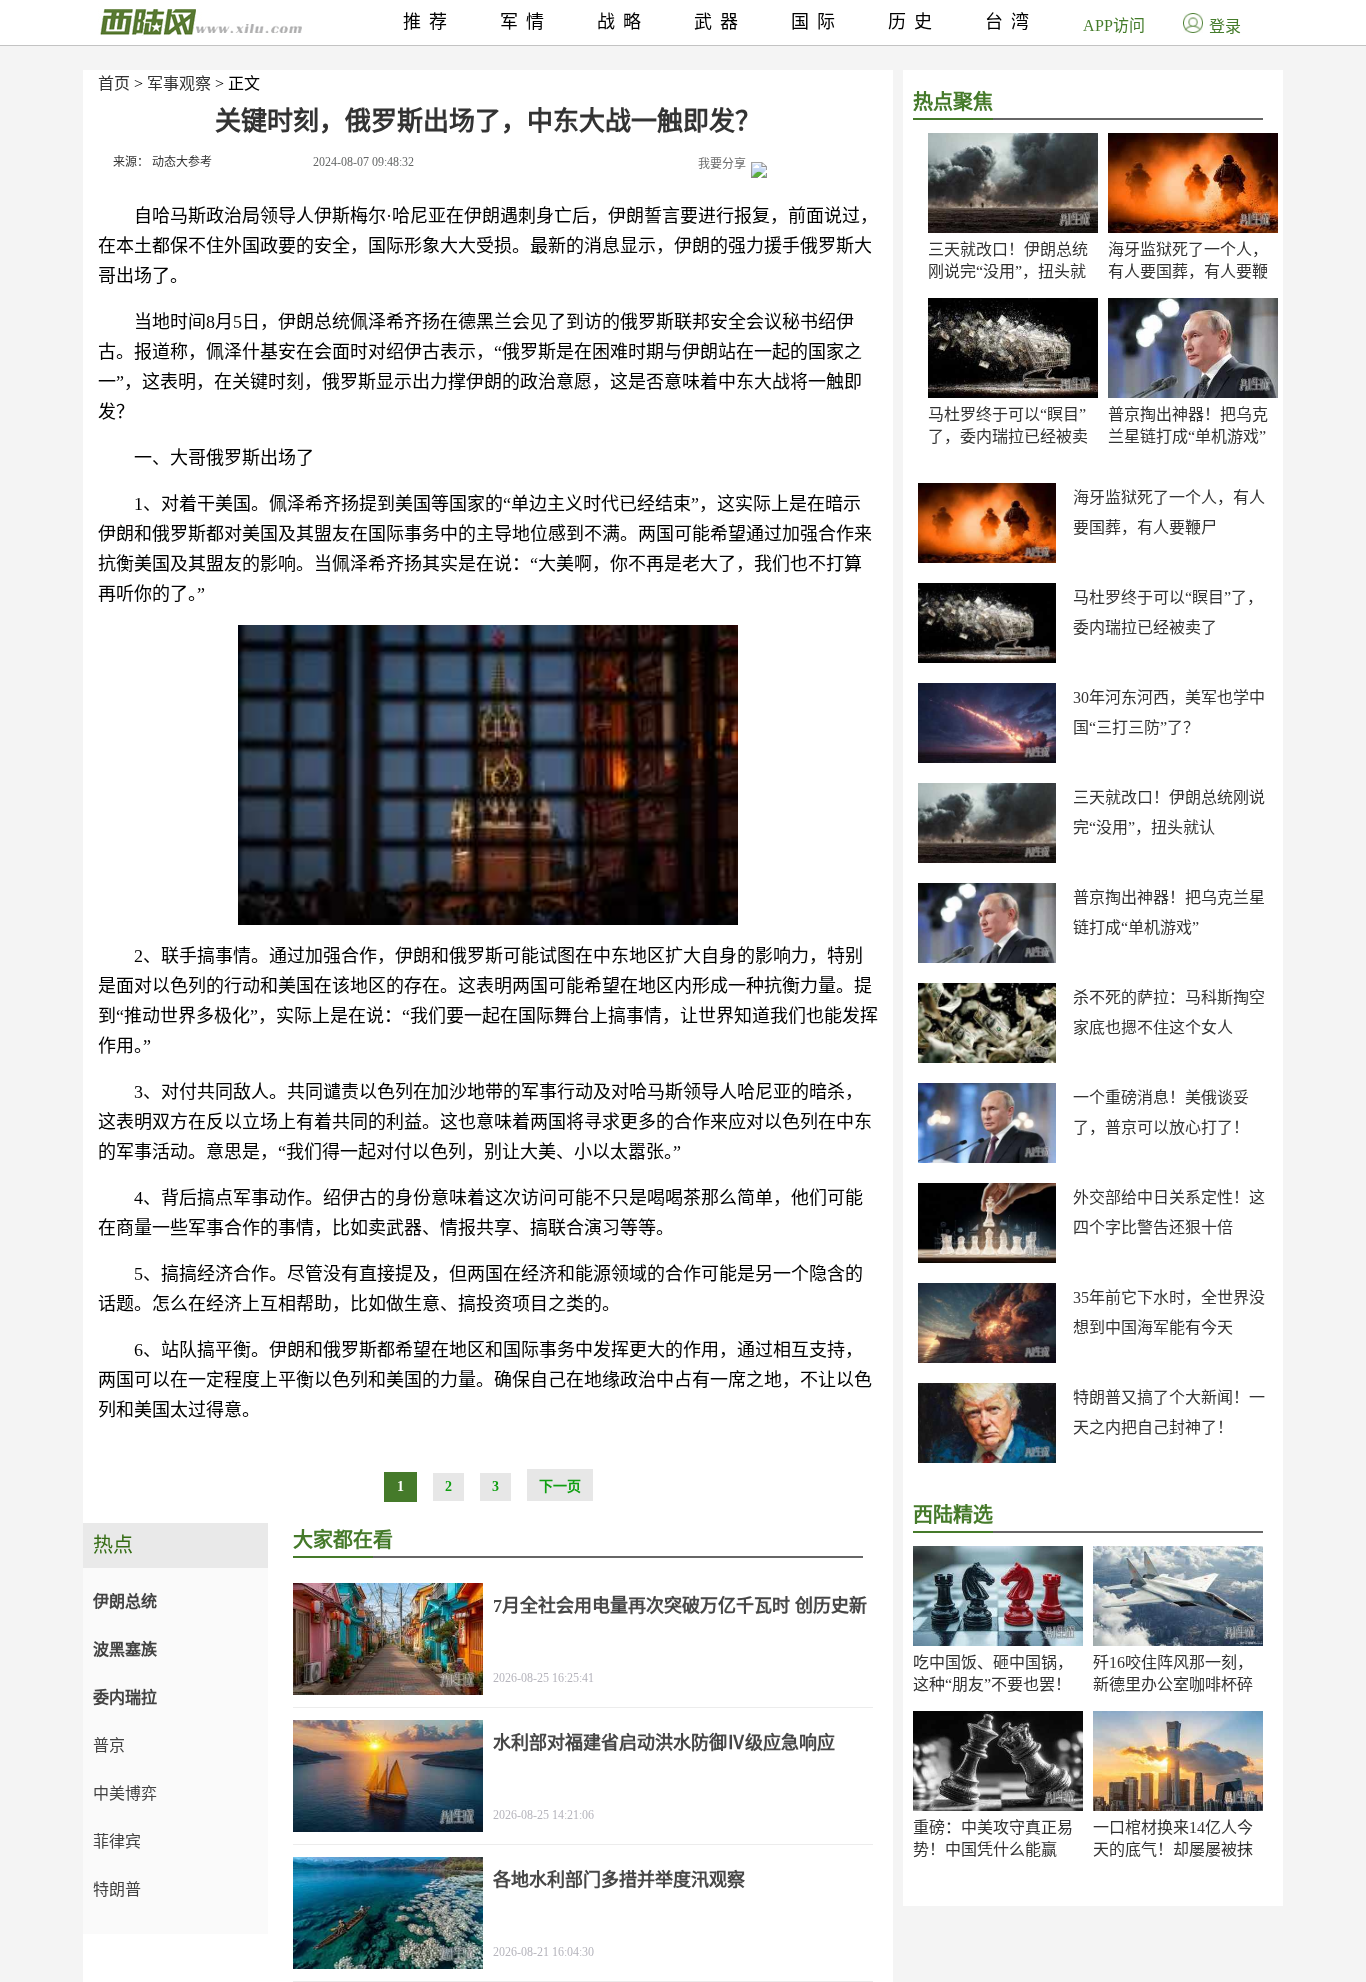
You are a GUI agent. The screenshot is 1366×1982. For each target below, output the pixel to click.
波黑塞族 (125, 1649)
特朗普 (117, 1889)
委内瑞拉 (125, 1697)
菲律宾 (117, 1841)
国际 (817, 22)
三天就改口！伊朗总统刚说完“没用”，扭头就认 (1008, 271)
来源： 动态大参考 (162, 162)
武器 (720, 22)
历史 (914, 22)
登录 (1225, 26)
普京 (109, 1745)
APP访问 (1114, 25)
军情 (526, 22)
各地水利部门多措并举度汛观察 (619, 1880)
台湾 (1011, 22)
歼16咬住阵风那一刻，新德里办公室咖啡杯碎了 (1173, 1684)
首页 (114, 83)
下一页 (560, 1486)
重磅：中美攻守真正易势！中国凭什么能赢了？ (993, 1849)
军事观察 (179, 83)
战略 (623, 22)
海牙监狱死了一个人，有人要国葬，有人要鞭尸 (1188, 271)
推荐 (429, 22)
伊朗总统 (125, 1601)
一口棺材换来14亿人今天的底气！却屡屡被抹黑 (1173, 1849)
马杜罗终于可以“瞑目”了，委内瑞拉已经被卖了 (1008, 436)
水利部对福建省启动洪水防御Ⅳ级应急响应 (664, 1743)
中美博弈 (125, 1793)
